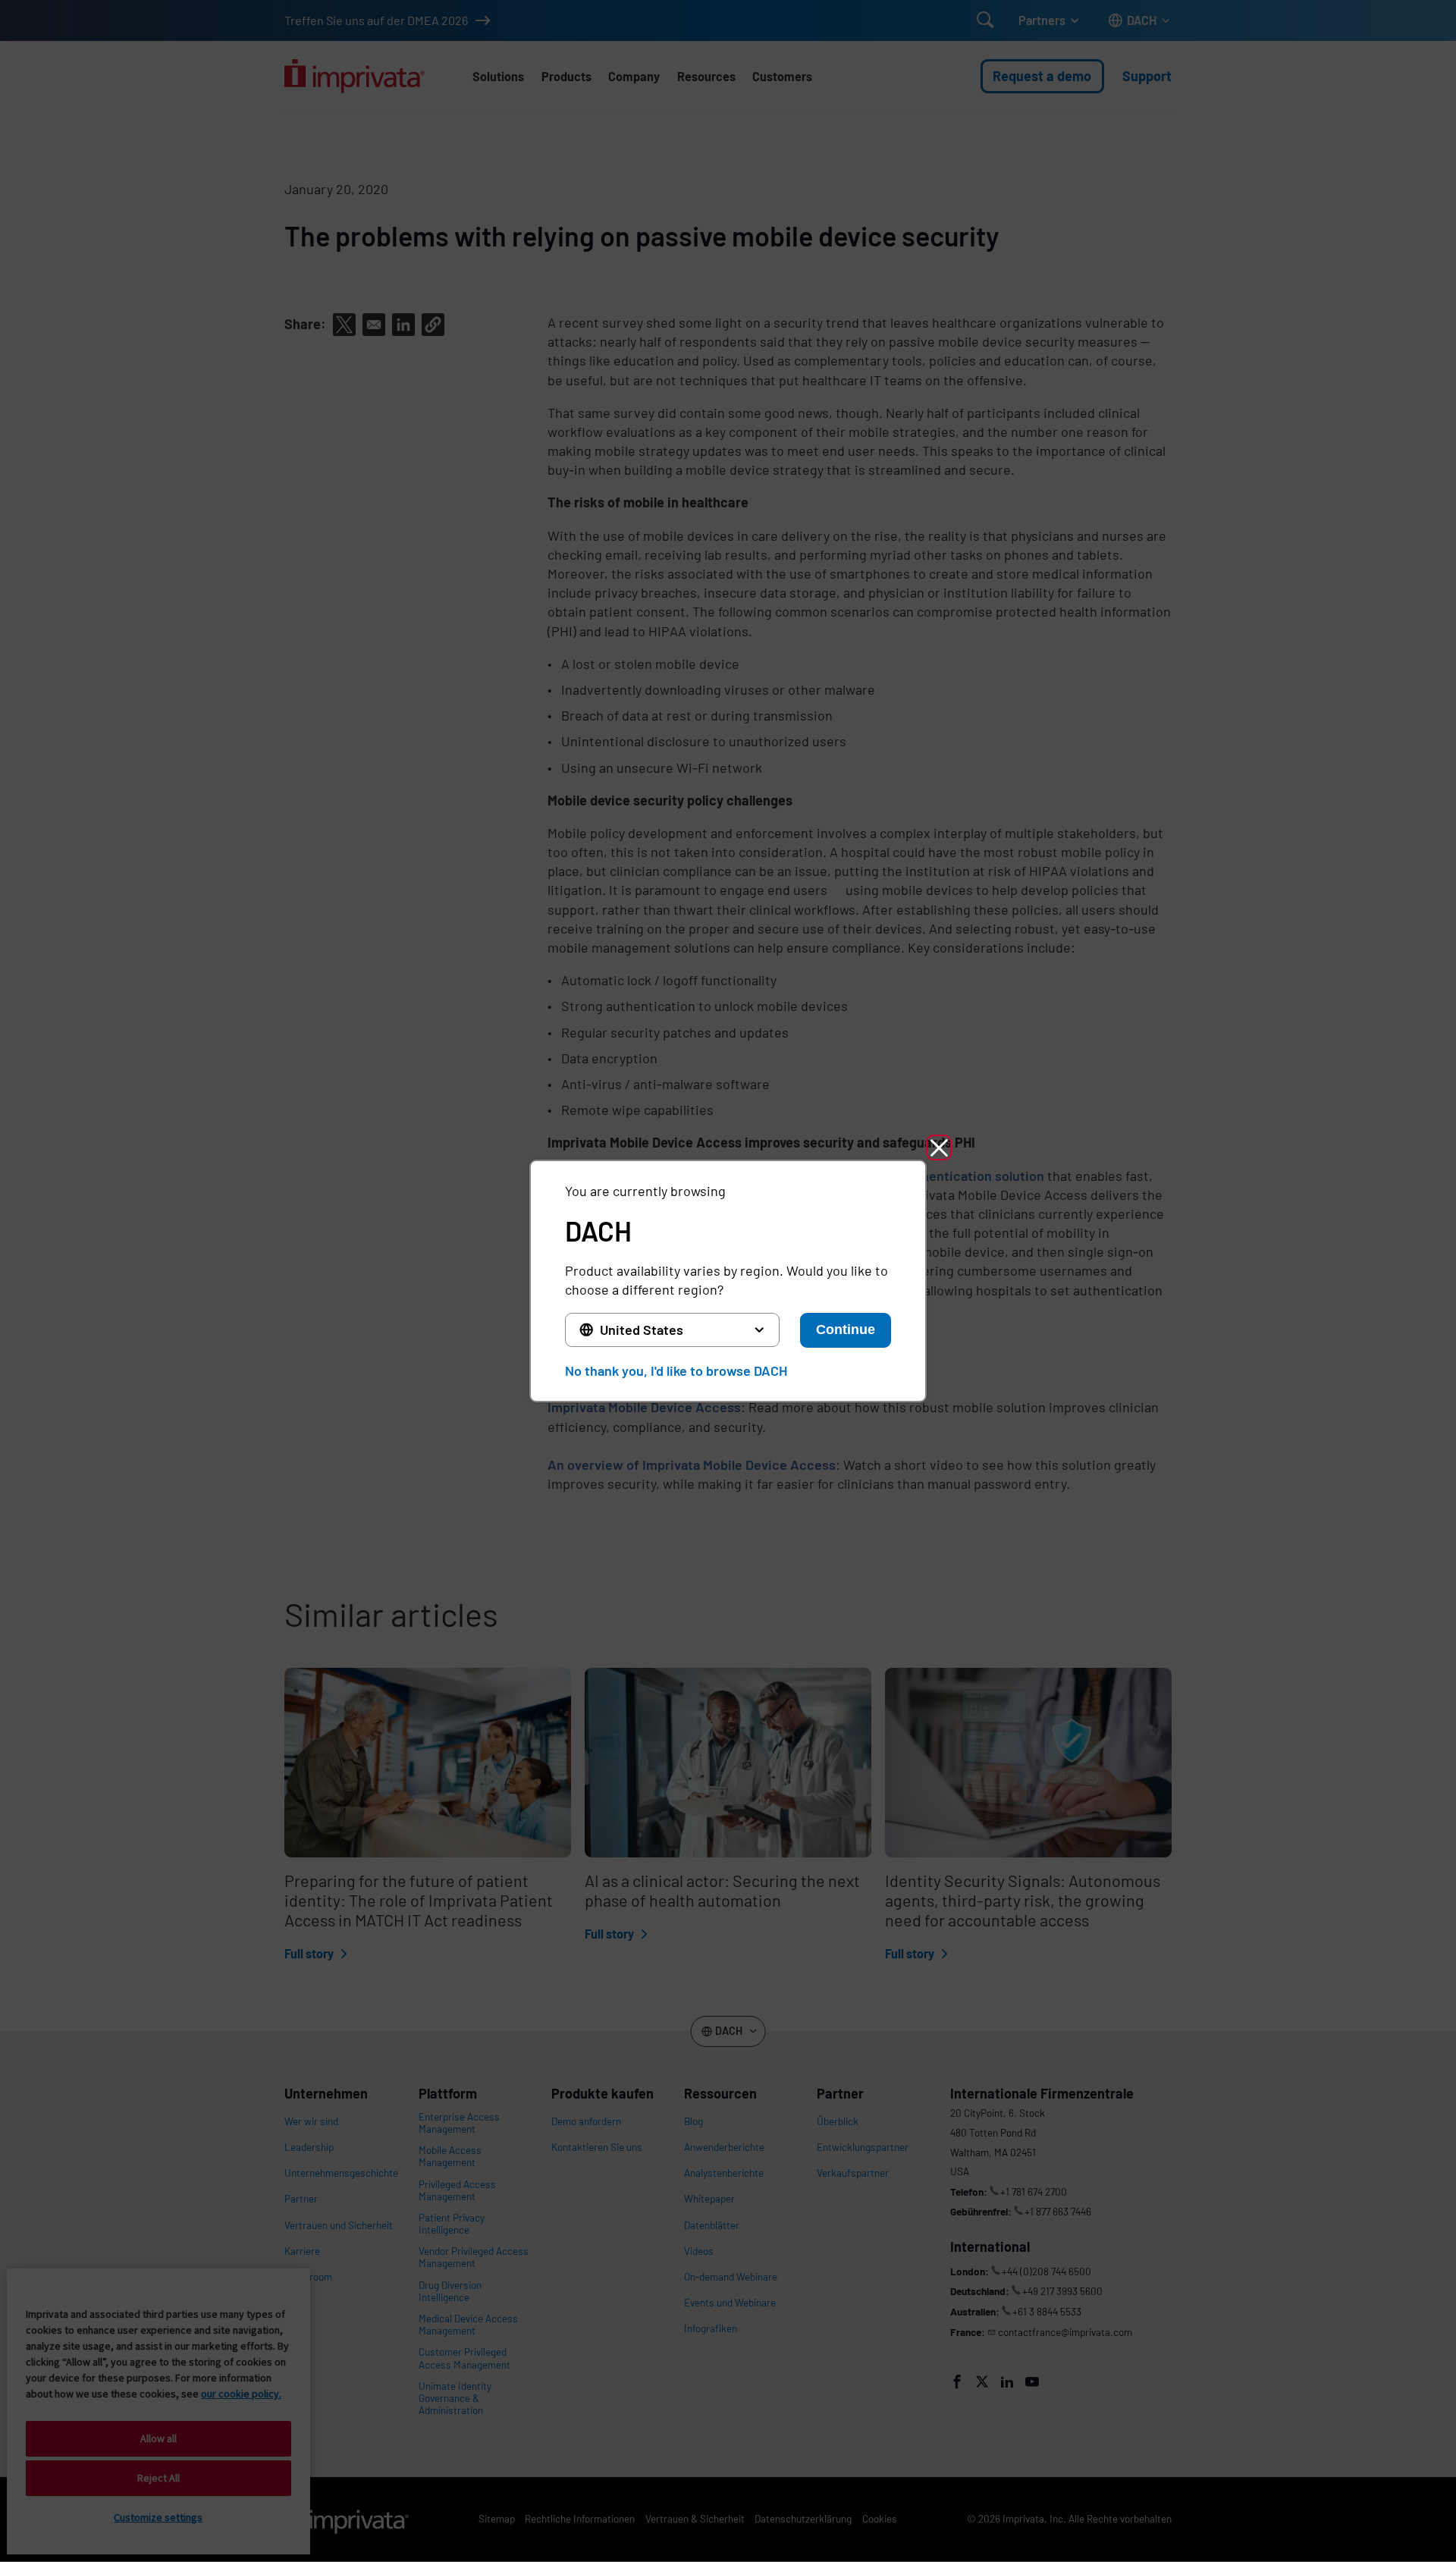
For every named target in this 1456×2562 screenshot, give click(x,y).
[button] (939, 1148)
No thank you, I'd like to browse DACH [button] (676, 1370)
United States (642, 1330)
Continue (846, 1330)
